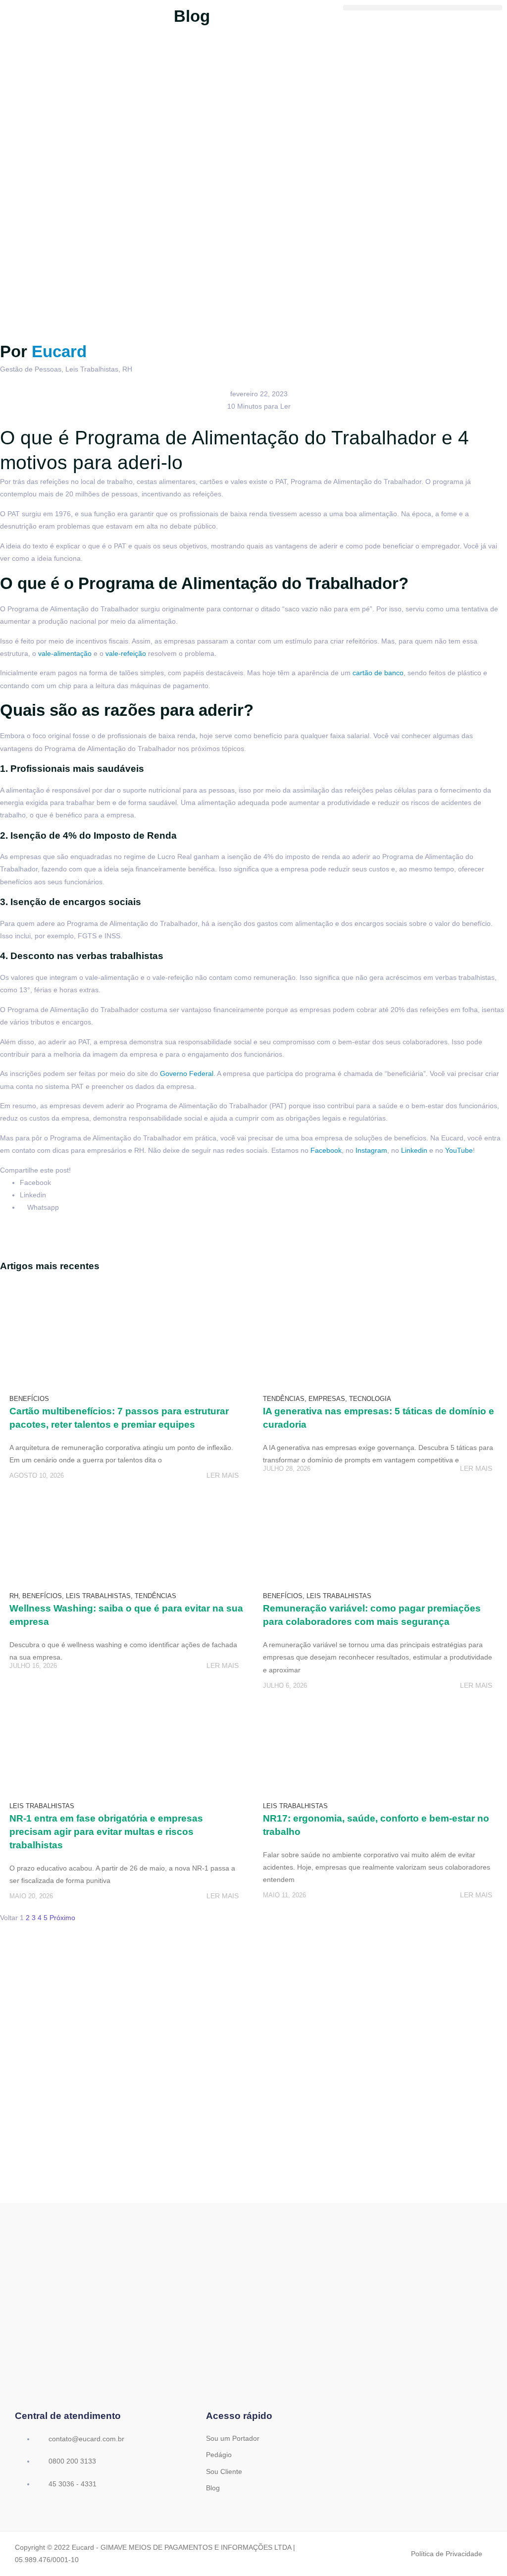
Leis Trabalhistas (92, 369)
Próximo (62, 1918)
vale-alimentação (65, 653)
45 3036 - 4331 (72, 2484)
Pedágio (219, 2455)
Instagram (371, 1150)
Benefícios (29, 1399)
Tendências (284, 1399)
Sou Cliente (224, 2471)
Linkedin (414, 1150)
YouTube (459, 1150)
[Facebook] (223, 2376)
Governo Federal (187, 1073)
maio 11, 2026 (284, 1895)
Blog (213, 2488)
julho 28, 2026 (287, 1469)
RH (127, 369)
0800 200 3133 (71, 2461)
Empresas (327, 1399)
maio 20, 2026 (31, 1896)
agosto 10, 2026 (37, 1476)
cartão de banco (378, 673)
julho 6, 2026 (285, 1686)
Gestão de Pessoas (31, 369)
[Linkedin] (284, 2376)
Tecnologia (370, 1399)
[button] (423, 8)
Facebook (326, 1150)
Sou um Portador (233, 2438)
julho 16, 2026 (33, 1666)
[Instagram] (253, 2376)
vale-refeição (126, 653)
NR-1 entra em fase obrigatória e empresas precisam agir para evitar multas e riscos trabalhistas (106, 1832)
